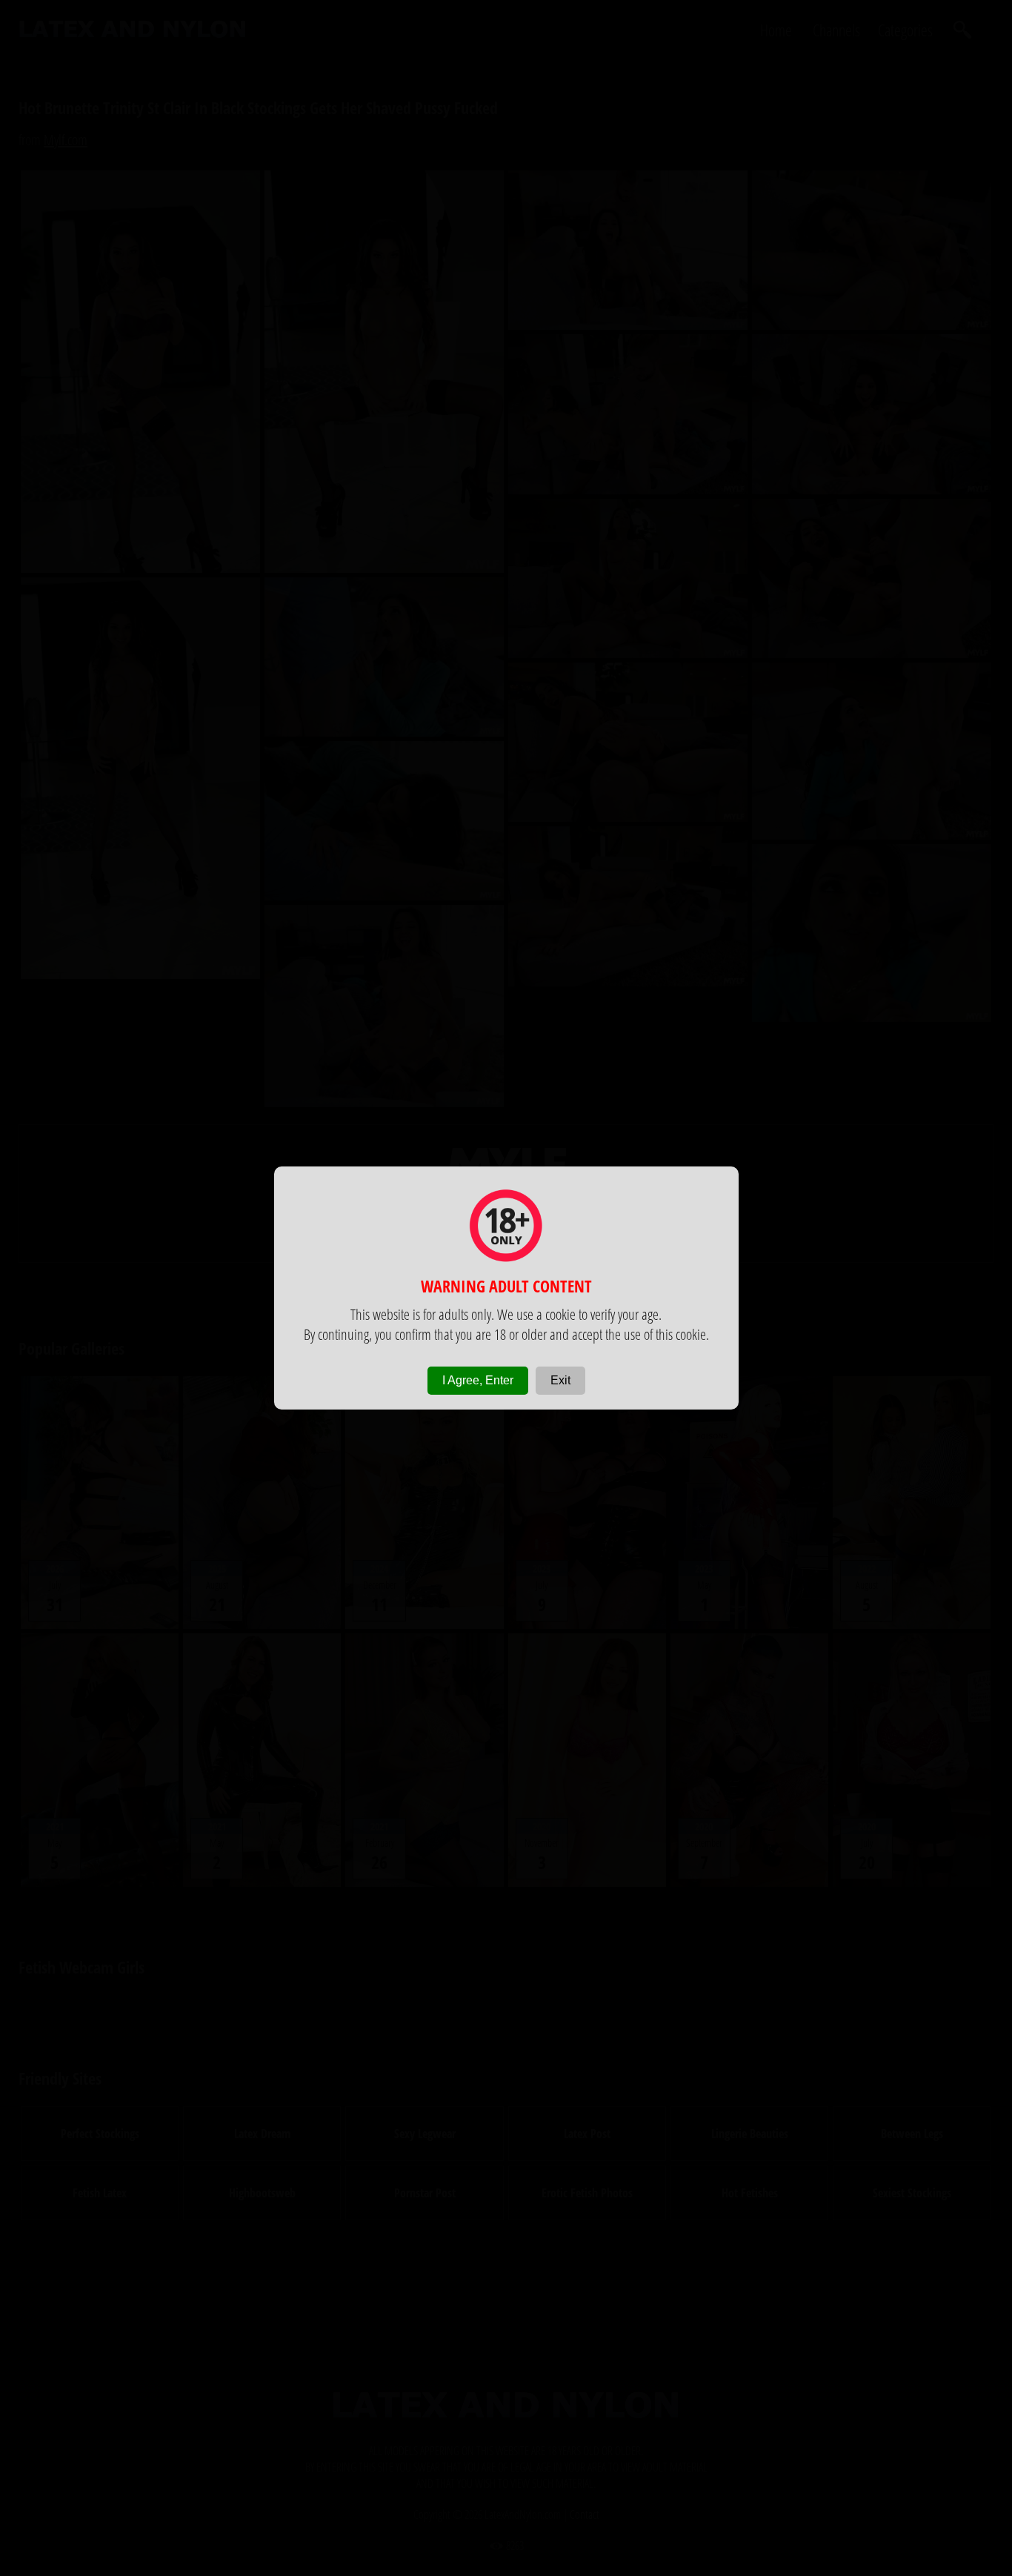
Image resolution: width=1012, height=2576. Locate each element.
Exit (560, 1380)
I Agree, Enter (478, 1380)
